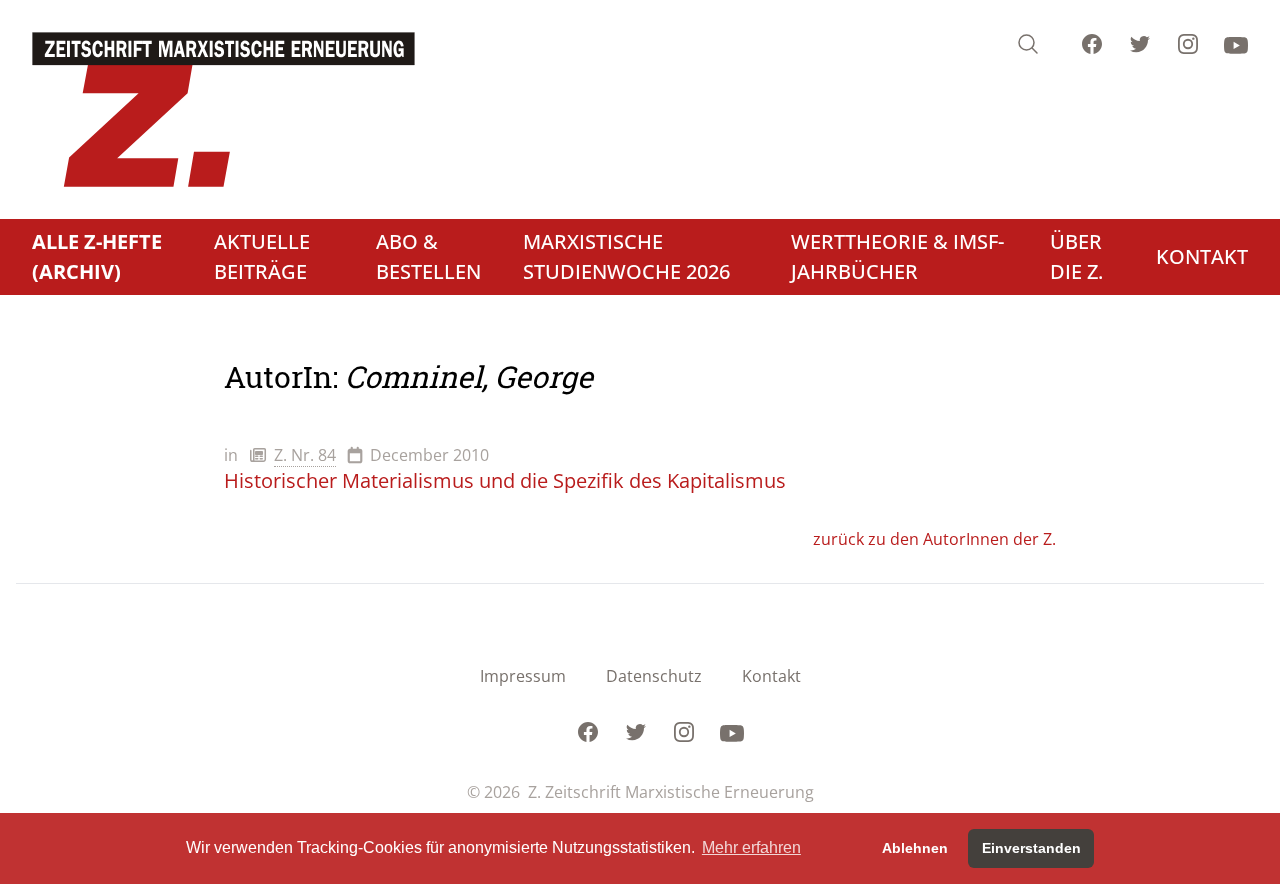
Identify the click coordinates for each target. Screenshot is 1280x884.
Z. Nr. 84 (305, 455)
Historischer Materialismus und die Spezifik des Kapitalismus (505, 480)
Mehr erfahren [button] (751, 847)
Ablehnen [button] (915, 848)
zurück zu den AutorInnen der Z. (934, 539)
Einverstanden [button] (1031, 848)
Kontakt (771, 676)
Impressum (523, 676)
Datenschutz (654, 676)
